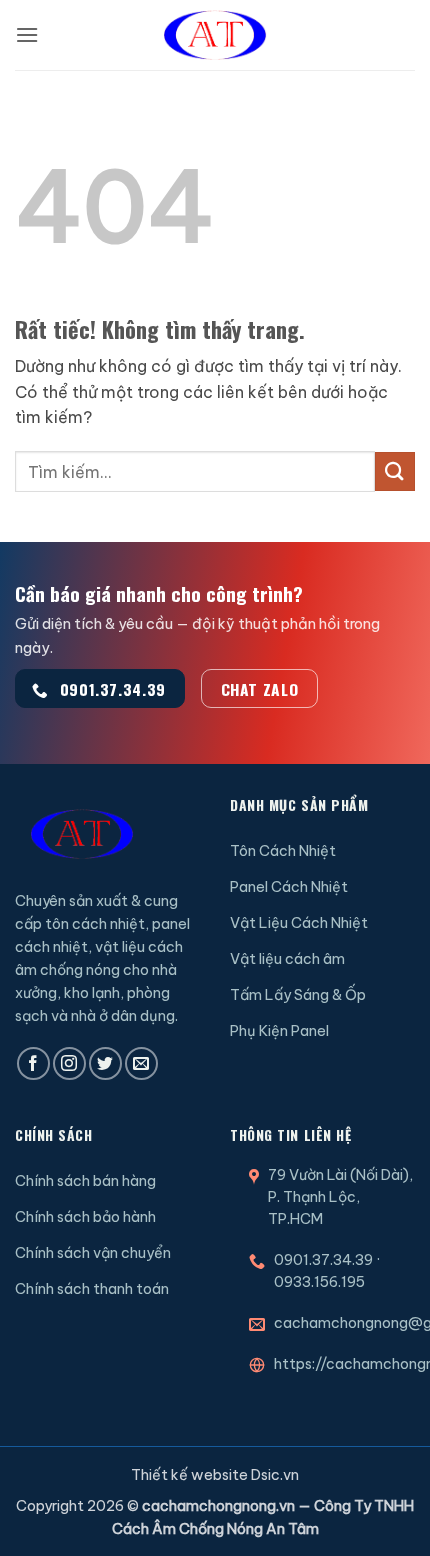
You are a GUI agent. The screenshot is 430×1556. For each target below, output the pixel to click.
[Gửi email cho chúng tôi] (141, 1063)
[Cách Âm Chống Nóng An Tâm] (215, 35)
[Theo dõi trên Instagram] (69, 1063)
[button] (27, 34)
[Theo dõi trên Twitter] (105, 1063)
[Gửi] (395, 471)
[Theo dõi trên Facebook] (33, 1063)
